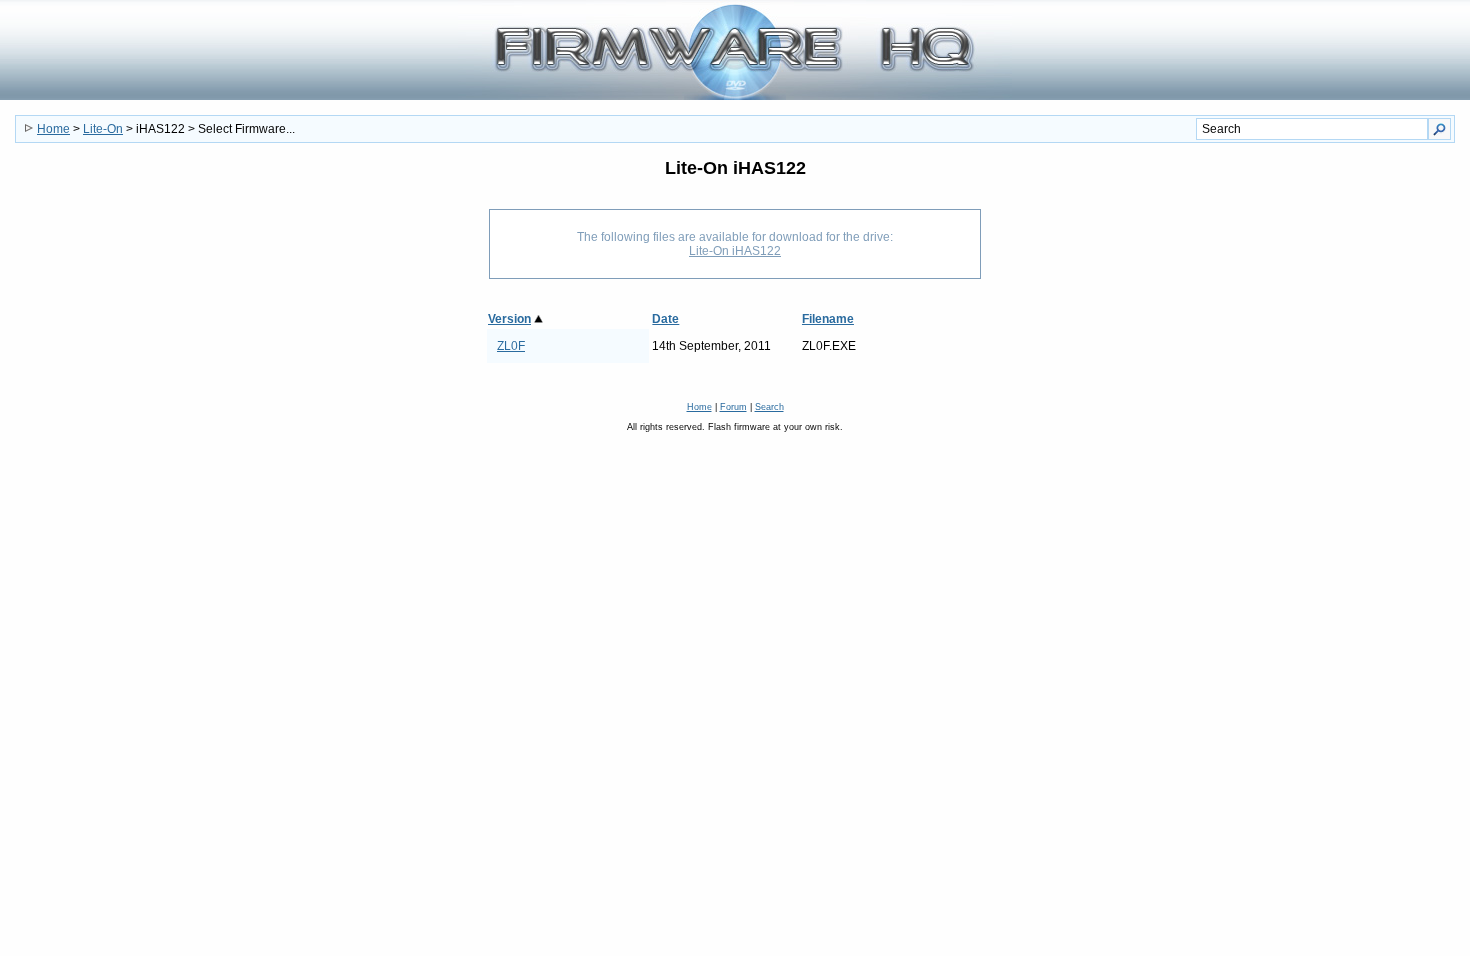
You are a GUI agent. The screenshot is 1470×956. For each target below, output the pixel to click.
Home (53, 129)
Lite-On (103, 129)
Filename (828, 319)
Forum (733, 407)
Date (665, 319)
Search (769, 407)
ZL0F (511, 346)
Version (509, 319)
